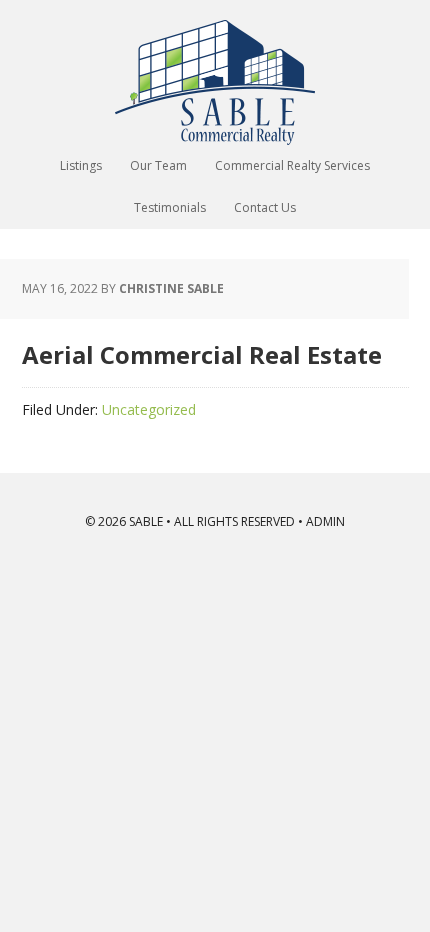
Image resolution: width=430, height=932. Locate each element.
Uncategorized (149, 409)
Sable (215, 82)
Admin (325, 521)
